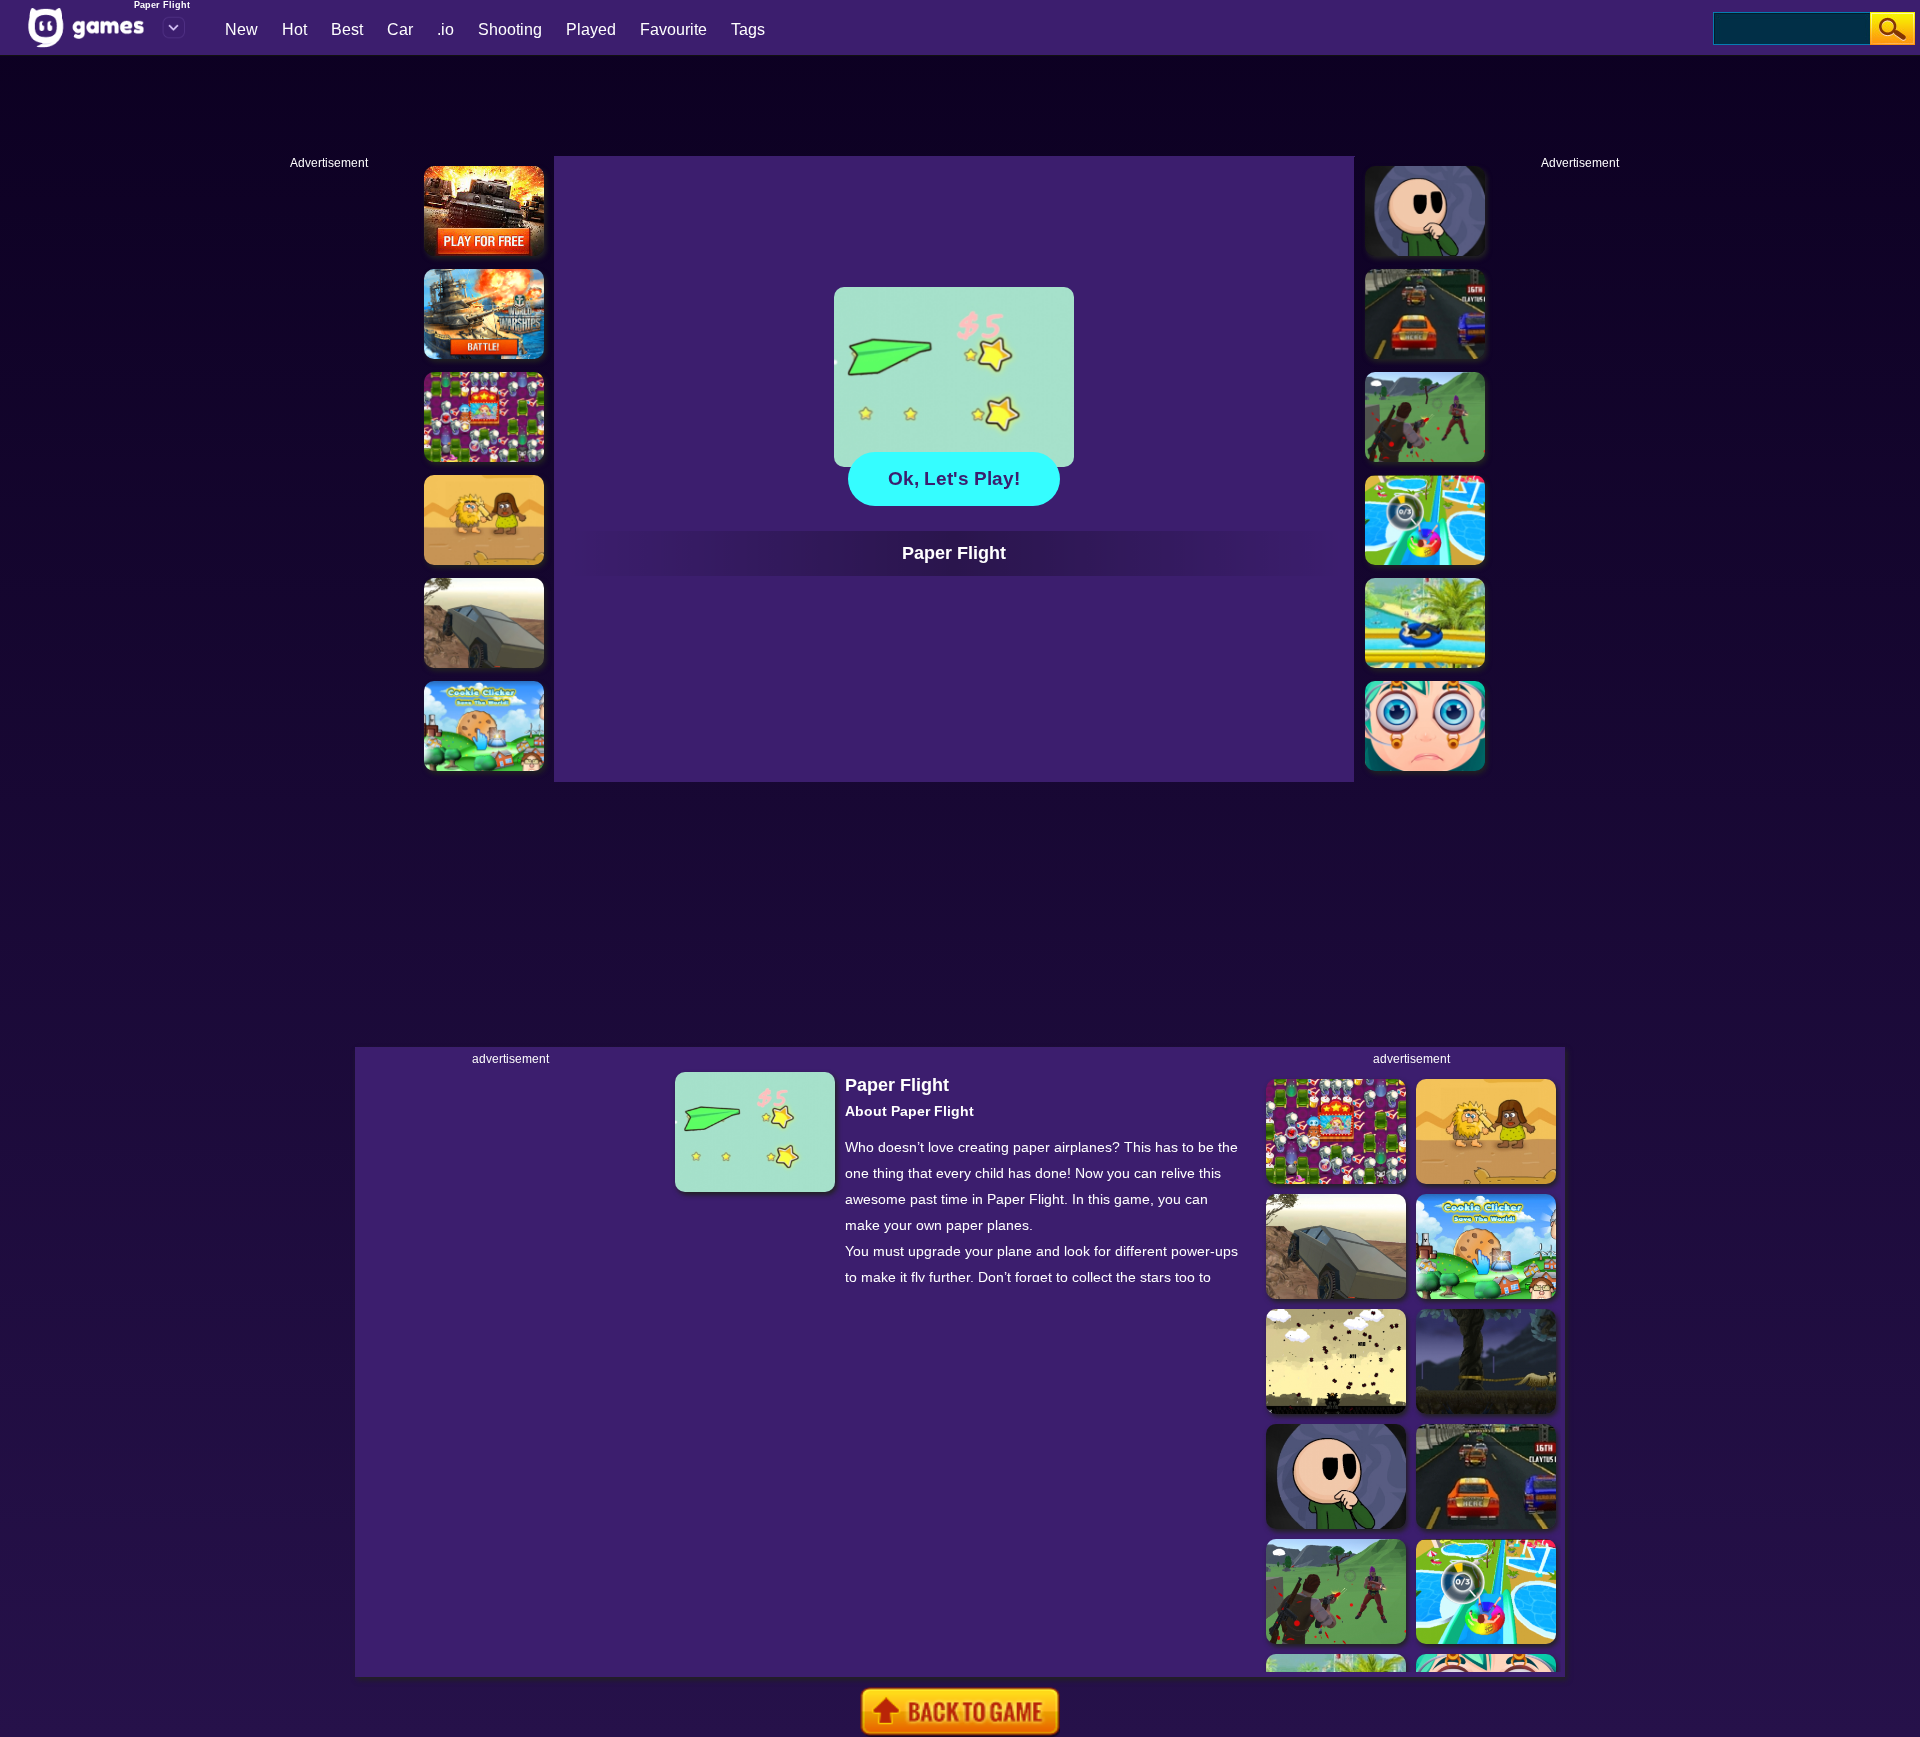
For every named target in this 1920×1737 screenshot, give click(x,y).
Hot (294, 29)
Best (347, 29)
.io (445, 29)
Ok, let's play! (954, 478)
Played (591, 29)
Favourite (673, 29)
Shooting (510, 29)
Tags (748, 29)
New (241, 29)
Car (400, 29)
